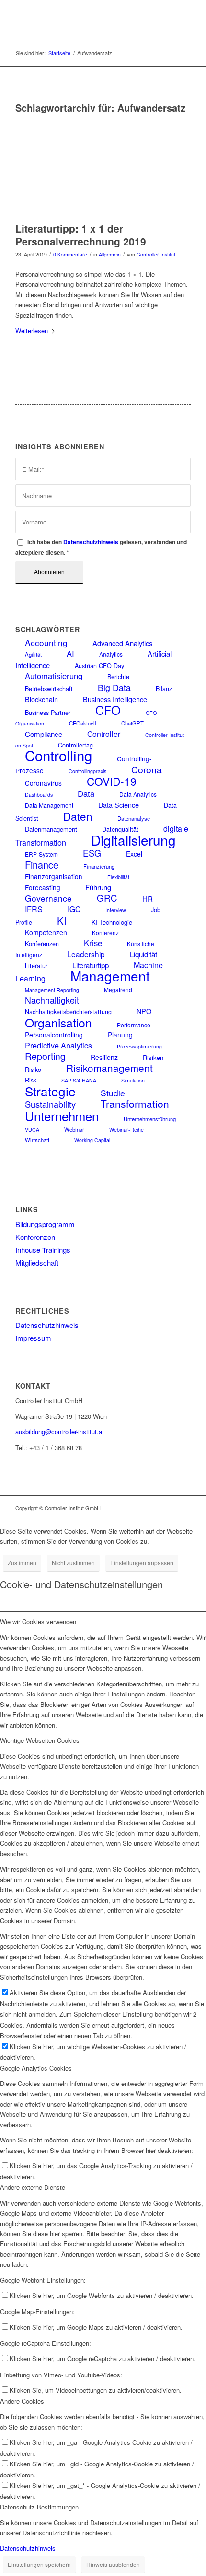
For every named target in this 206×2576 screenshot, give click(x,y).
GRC (107, 898)
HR (148, 898)
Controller (104, 734)
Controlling (58, 755)
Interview (116, 910)
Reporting (45, 1056)
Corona (147, 769)
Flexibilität (118, 877)
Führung (98, 887)
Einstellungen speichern (39, 2564)
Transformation (135, 1104)
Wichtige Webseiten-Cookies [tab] (40, 1740)
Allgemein (110, 254)
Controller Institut (156, 254)
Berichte (118, 677)
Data (86, 793)
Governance (48, 898)
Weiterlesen (32, 330)
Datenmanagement (51, 829)
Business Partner (48, 713)
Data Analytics (138, 794)
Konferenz (105, 932)
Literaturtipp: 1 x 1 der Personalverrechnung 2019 (81, 235)
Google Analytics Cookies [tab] (36, 2068)
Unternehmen (62, 1116)
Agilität (33, 654)
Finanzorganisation (54, 876)
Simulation (133, 1080)
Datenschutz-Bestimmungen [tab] (39, 2507)
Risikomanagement (109, 1068)
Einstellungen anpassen (142, 1563)
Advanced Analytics (122, 643)
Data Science (119, 805)
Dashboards (39, 795)
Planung (120, 1035)
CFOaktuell (83, 723)
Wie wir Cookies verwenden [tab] (38, 1622)
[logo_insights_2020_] (85, 20)
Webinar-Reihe (126, 1130)
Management (110, 976)
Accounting (46, 642)
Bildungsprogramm (45, 1224)
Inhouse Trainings (43, 1250)
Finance (42, 864)
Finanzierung (99, 866)
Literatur (36, 966)
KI (62, 920)
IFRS (34, 909)
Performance (134, 1025)
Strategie (50, 1091)
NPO (144, 1011)
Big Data (114, 687)
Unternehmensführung (150, 1119)
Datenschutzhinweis (91, 542)
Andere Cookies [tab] (22, 2401)
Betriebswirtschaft (49, 689)
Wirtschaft (37, 1140)
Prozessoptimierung (139, 1046)
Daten (78, 816)
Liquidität (143, 954)
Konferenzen (42, 944)
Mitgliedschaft (37, 1263)
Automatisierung (54, 676)
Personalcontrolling (54, 1035)
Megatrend (118, 989)
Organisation (58, 1022)
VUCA (32, 1130)
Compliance (44, 734)
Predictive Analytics (58, 1045)
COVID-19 (112, 781)
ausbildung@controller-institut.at (60, 1432)
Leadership (86, 954)
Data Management (49, 805)
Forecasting (43, 887)
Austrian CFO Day (99, 666)
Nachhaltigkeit (52, 1000)
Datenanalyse (134, 818)
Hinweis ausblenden (113, 2564)
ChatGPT (132, 723)
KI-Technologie (112, 922)
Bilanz (164, 689)
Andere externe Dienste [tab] (33, 2187)
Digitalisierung (133, 840)
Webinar (74, 1129)
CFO (108, 710)
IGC (74, 909)
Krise (93, 943)
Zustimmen (22, 1563)
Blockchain (41, 699)
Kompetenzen (46, 932)
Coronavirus (43, 783)
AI (70, 653)
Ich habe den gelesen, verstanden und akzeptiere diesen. (101, 547)
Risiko (33, 1070)
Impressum (33, 1338)
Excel (134, 854)
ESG (92, 853)
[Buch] (91, 167)
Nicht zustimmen (73, 1563)
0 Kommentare (70, 254)
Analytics (111, 654)
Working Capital (92, 1140)
